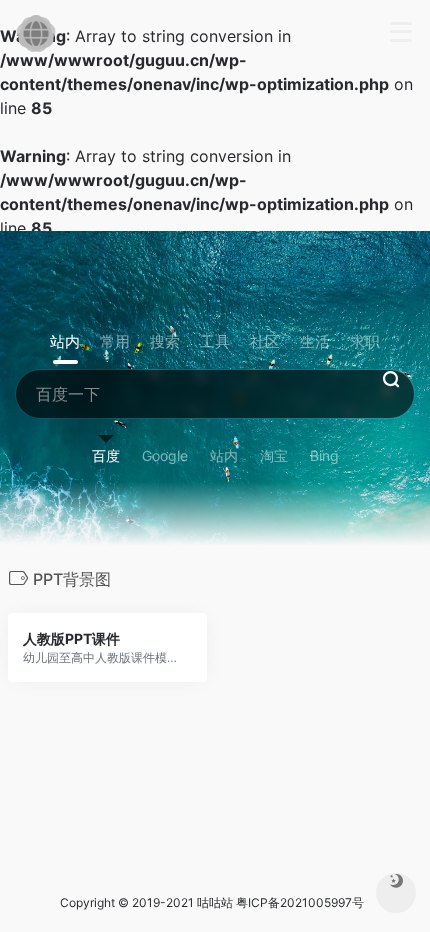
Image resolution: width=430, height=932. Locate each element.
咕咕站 (215, 902)
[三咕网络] (36, 33)
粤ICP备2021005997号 (300, 902)
